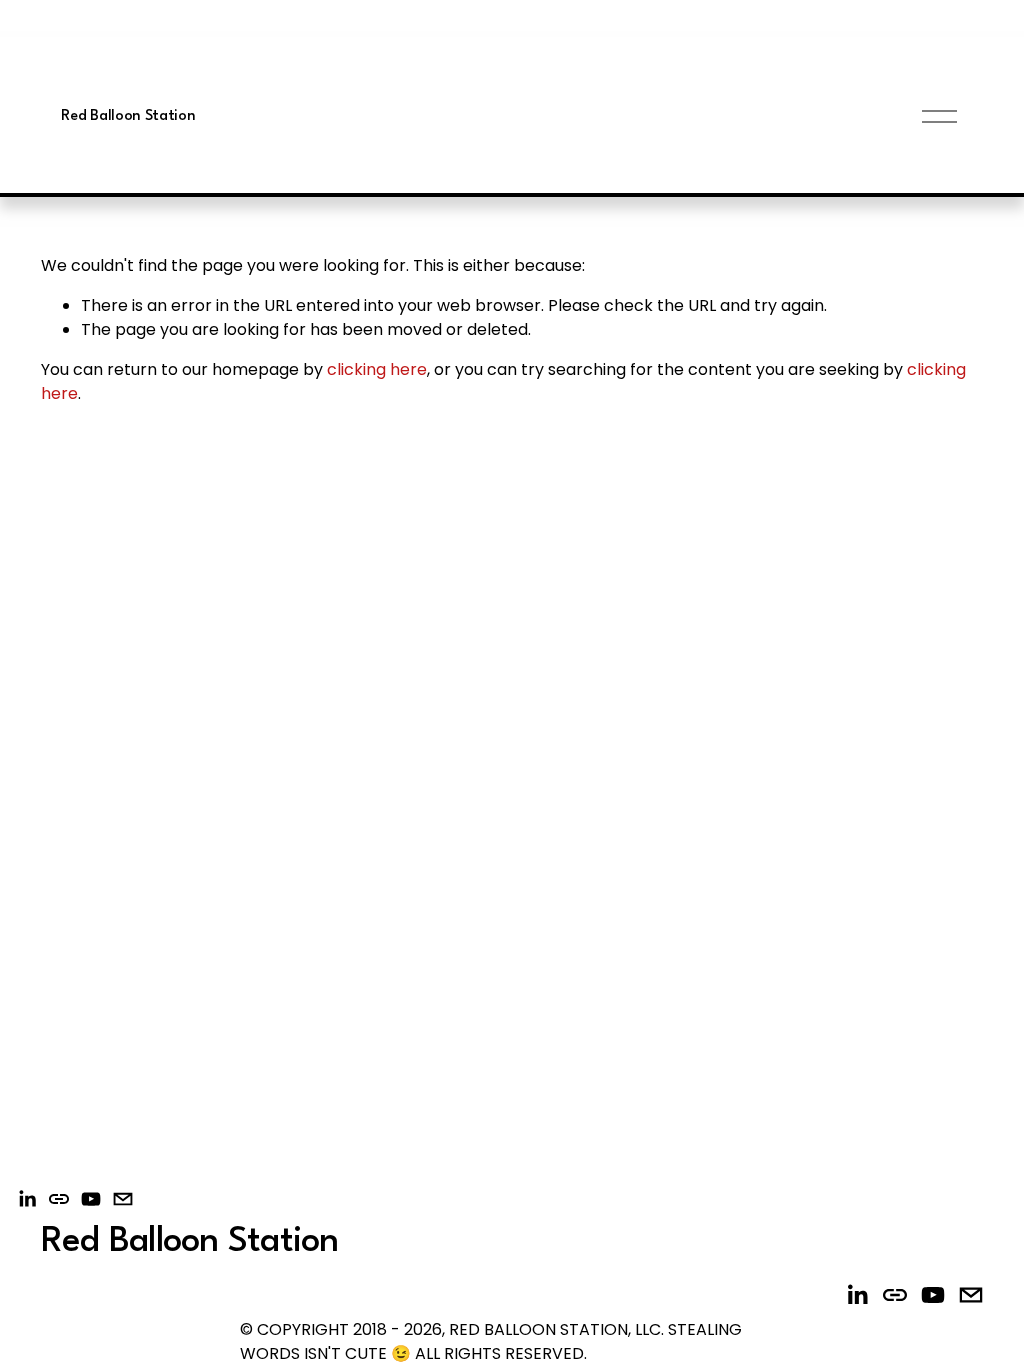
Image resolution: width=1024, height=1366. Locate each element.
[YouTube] (91, 1199)
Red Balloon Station (128, 116)
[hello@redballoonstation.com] (123, 1199)
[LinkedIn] (27, 1199)
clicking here (377, 369)
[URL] (59, 1199)
